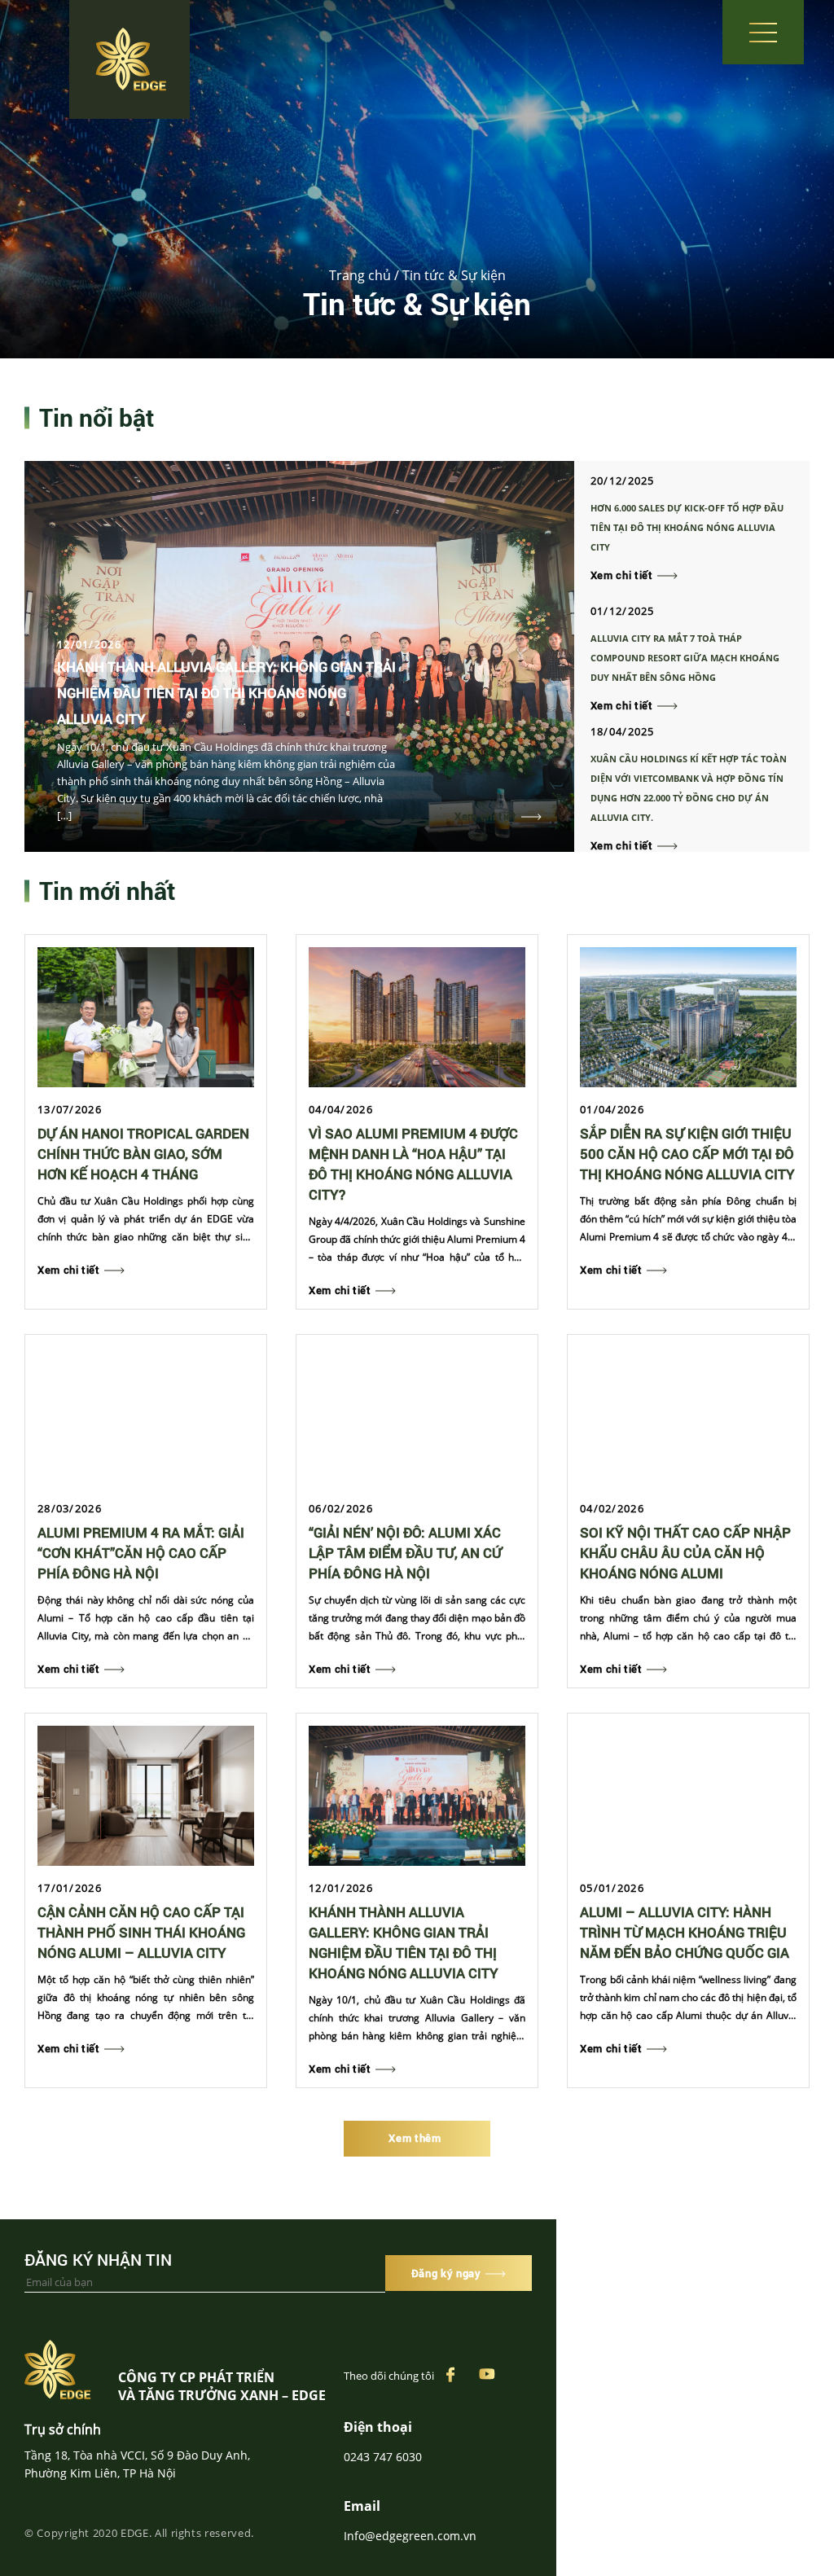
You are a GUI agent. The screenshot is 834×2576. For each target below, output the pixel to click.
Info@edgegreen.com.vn (410, 2536)
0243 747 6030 (383, 2457)
